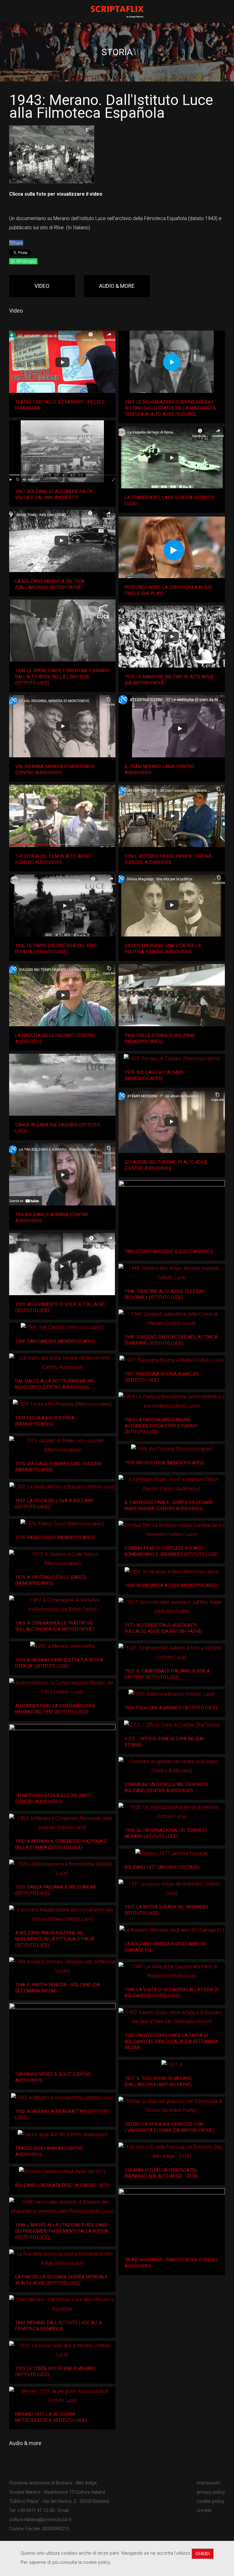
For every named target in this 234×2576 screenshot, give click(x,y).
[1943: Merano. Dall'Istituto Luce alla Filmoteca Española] (62, 2304)
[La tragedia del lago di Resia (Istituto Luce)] (172, 458)
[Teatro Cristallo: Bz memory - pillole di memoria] (62, 362)
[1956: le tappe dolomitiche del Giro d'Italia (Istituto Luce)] (62, 906)
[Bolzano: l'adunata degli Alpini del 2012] (62, 2171)
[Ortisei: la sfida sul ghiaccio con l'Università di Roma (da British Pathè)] (172, 2106)
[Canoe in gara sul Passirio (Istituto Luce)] (62, 1085)
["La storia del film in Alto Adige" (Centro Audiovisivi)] (62, 816)
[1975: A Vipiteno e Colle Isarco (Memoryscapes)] (62, 1559)
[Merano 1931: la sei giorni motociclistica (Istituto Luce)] (62, 2396)
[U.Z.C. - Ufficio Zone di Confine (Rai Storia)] (172, 1725)
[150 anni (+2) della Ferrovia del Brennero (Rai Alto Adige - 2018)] (172, 2152)
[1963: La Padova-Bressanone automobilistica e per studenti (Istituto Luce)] (172, 1401)
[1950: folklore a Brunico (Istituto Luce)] (172, 1694)
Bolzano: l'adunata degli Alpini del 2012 (62, 2185)
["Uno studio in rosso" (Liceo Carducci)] (172, 1212)
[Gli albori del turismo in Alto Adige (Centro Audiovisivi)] (172, 1122)
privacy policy (211, 2492)
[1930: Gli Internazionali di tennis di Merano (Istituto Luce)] (172, 1812)
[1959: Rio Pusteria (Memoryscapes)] (172, 1449)
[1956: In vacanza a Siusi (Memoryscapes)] (172, 1572)
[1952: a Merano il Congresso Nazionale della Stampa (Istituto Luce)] (62, 1823)
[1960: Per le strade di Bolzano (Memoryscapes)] (172, 995)
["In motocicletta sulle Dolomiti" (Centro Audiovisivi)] (62, 1755)
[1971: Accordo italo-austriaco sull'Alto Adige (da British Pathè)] (172, 1607)
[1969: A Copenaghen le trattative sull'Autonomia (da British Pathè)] (62, 1605)
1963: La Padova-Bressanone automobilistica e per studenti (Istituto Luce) (161, 1426)
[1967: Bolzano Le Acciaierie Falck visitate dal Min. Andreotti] (62, 451)
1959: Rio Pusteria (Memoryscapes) (165, 1463)
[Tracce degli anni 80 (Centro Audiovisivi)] (62, 2134)
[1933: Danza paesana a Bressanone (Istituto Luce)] (62, 1869)
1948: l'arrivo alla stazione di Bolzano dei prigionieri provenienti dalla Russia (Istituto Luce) (62, 2231)
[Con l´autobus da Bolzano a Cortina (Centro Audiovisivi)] (172, 816)
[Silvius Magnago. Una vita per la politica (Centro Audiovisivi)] (172, 906)
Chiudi (203, 2554)
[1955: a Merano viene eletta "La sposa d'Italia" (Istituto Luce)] (62, 1646)
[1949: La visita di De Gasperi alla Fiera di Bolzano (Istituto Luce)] (172, 1971)
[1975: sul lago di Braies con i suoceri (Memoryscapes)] (62, 1445)
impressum (208, 2483)
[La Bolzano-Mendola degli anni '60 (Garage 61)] (172, 1930)
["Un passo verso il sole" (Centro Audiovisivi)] (62, 2034)
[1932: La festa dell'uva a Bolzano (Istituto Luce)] (62, 1487)
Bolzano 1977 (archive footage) (162, 1867)
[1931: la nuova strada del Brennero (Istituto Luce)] (172, 1889)
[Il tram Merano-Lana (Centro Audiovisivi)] (172, 726)
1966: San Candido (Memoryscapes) (55, 1341)
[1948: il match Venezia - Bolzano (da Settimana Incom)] (62, 1966)
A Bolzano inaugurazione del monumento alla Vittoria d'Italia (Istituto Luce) (55, 1939)
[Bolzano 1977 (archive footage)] (172, 1853)
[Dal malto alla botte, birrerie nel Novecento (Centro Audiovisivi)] (62, 1363)
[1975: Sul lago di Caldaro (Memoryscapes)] (172, 1058)
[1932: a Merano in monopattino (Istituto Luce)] (62, 2098)
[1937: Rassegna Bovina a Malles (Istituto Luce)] (172, 1360)
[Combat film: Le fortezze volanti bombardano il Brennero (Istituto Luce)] (172, 1530)
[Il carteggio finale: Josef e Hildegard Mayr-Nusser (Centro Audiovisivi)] (172, 1484)
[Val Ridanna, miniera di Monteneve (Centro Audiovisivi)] (62, 726)
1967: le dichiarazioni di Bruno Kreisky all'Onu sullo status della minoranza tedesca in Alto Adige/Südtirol (170, 408)
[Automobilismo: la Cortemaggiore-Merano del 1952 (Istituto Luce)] (62, 1687)
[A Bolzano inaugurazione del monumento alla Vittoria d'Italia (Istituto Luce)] (62, 1915)
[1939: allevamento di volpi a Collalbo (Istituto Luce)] (62, 1264)
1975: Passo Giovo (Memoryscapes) (55, 1538)
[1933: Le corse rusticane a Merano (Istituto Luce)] (62, 2350)
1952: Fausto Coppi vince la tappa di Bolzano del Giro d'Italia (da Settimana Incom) (171, 2042)
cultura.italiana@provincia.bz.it (40, 2520)
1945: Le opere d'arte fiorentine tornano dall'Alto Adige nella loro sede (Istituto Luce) (62, 677)
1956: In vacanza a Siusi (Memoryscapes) (172, 1585)
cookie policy (211, 2501)
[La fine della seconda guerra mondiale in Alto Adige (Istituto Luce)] (62, 2259)
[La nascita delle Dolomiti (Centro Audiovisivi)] (62, 995)
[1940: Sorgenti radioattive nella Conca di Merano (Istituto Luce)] (172, 1319)
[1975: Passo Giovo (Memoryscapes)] (62, 1524)
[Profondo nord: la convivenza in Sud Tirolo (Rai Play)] (172, 547)
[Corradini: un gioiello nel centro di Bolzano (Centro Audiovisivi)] (172, 1766)
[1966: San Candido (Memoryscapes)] (62, 1327)
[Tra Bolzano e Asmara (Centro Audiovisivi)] (62, 1174)
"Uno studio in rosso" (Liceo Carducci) (169, 1252)
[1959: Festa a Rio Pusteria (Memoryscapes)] (62, 1404)
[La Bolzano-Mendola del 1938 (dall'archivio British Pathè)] (62, 541)
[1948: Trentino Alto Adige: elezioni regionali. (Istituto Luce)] (172, 1273)
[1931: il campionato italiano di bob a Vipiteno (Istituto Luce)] (172, 1653)
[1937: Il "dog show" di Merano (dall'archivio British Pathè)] (172, 2065)
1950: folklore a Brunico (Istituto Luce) (171, 1708)
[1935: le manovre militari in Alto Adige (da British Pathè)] (172, 637)
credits (204, 2510)
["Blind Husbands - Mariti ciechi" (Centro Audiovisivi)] (172, 2219)
